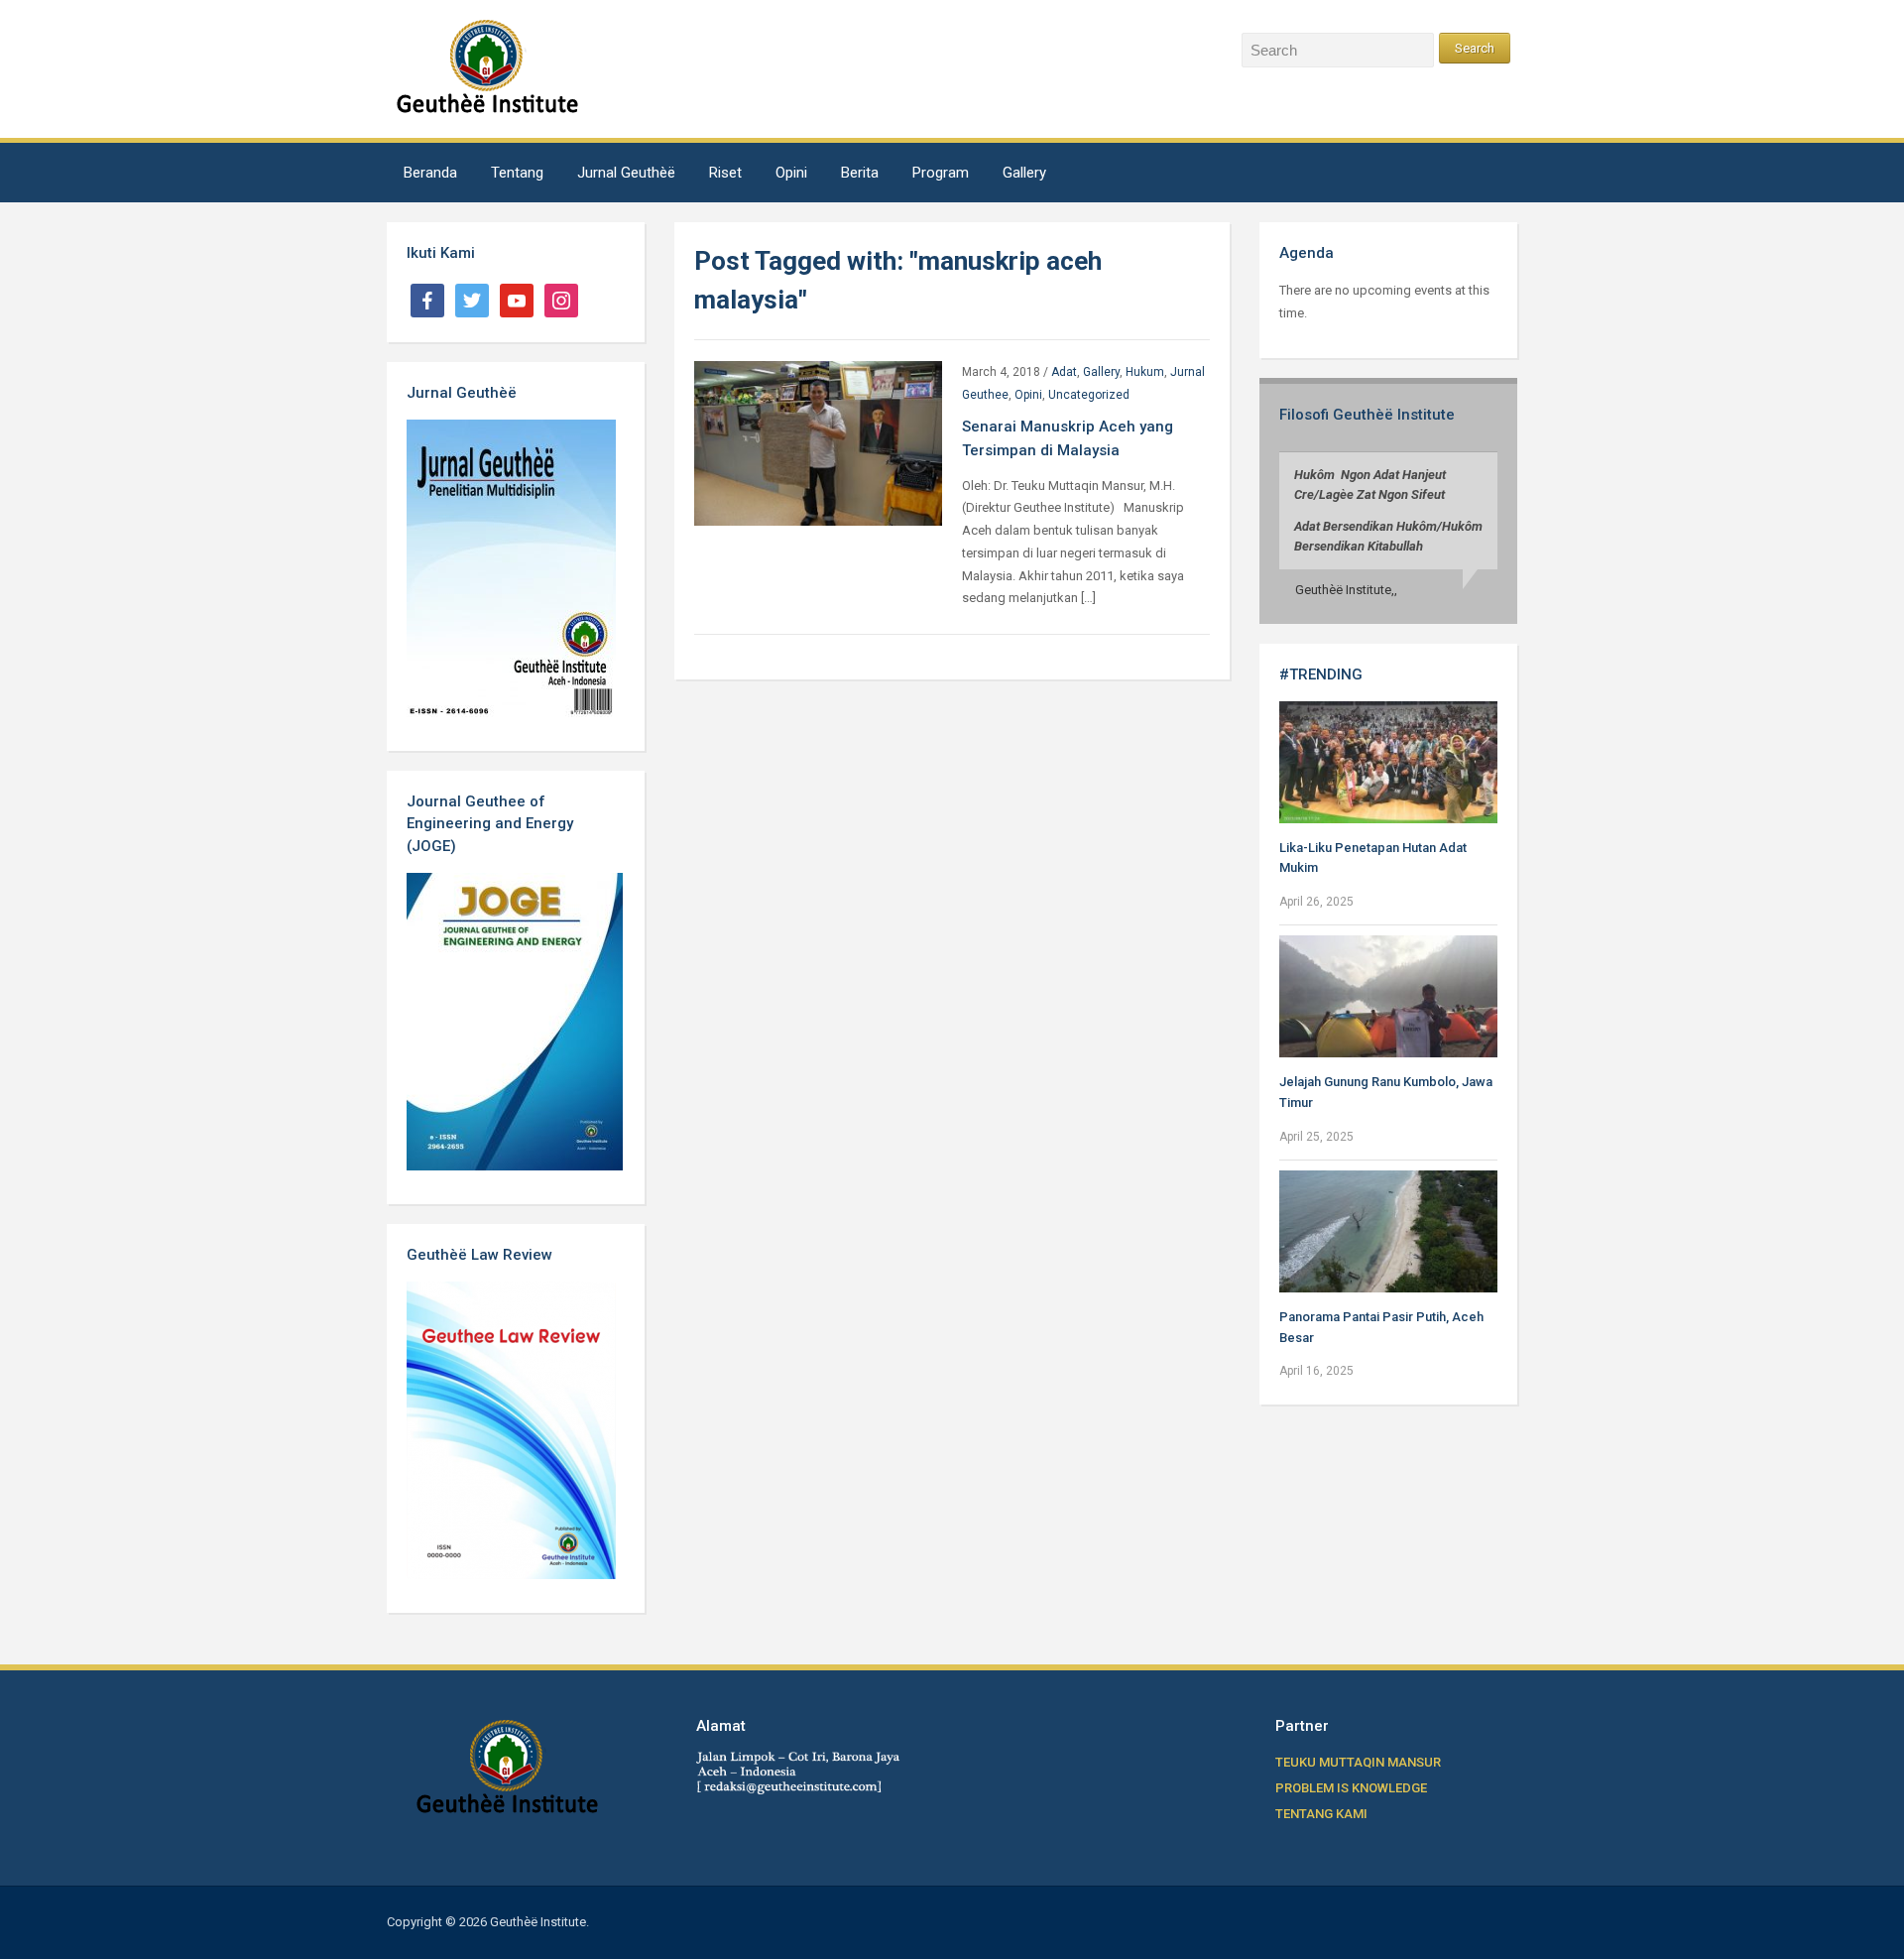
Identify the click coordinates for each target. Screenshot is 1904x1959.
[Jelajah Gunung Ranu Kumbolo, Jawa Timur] (1388, 995)
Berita (860, 173)
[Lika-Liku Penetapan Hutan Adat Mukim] (1388, 761)
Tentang (517, 173)
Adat (1064, 372)
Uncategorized (1089, 395)
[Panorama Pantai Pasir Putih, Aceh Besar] (1388, 1230)
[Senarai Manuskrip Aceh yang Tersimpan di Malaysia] (818, 442)
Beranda (430, 173)
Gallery (1024, 173)
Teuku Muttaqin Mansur (1358, 1762)
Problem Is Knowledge (1351, 1788)
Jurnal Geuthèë (626, 173)
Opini (791, 173)
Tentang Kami (1321, 1814)
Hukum (1145, 372)
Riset (725, 173)
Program (941, 173)
